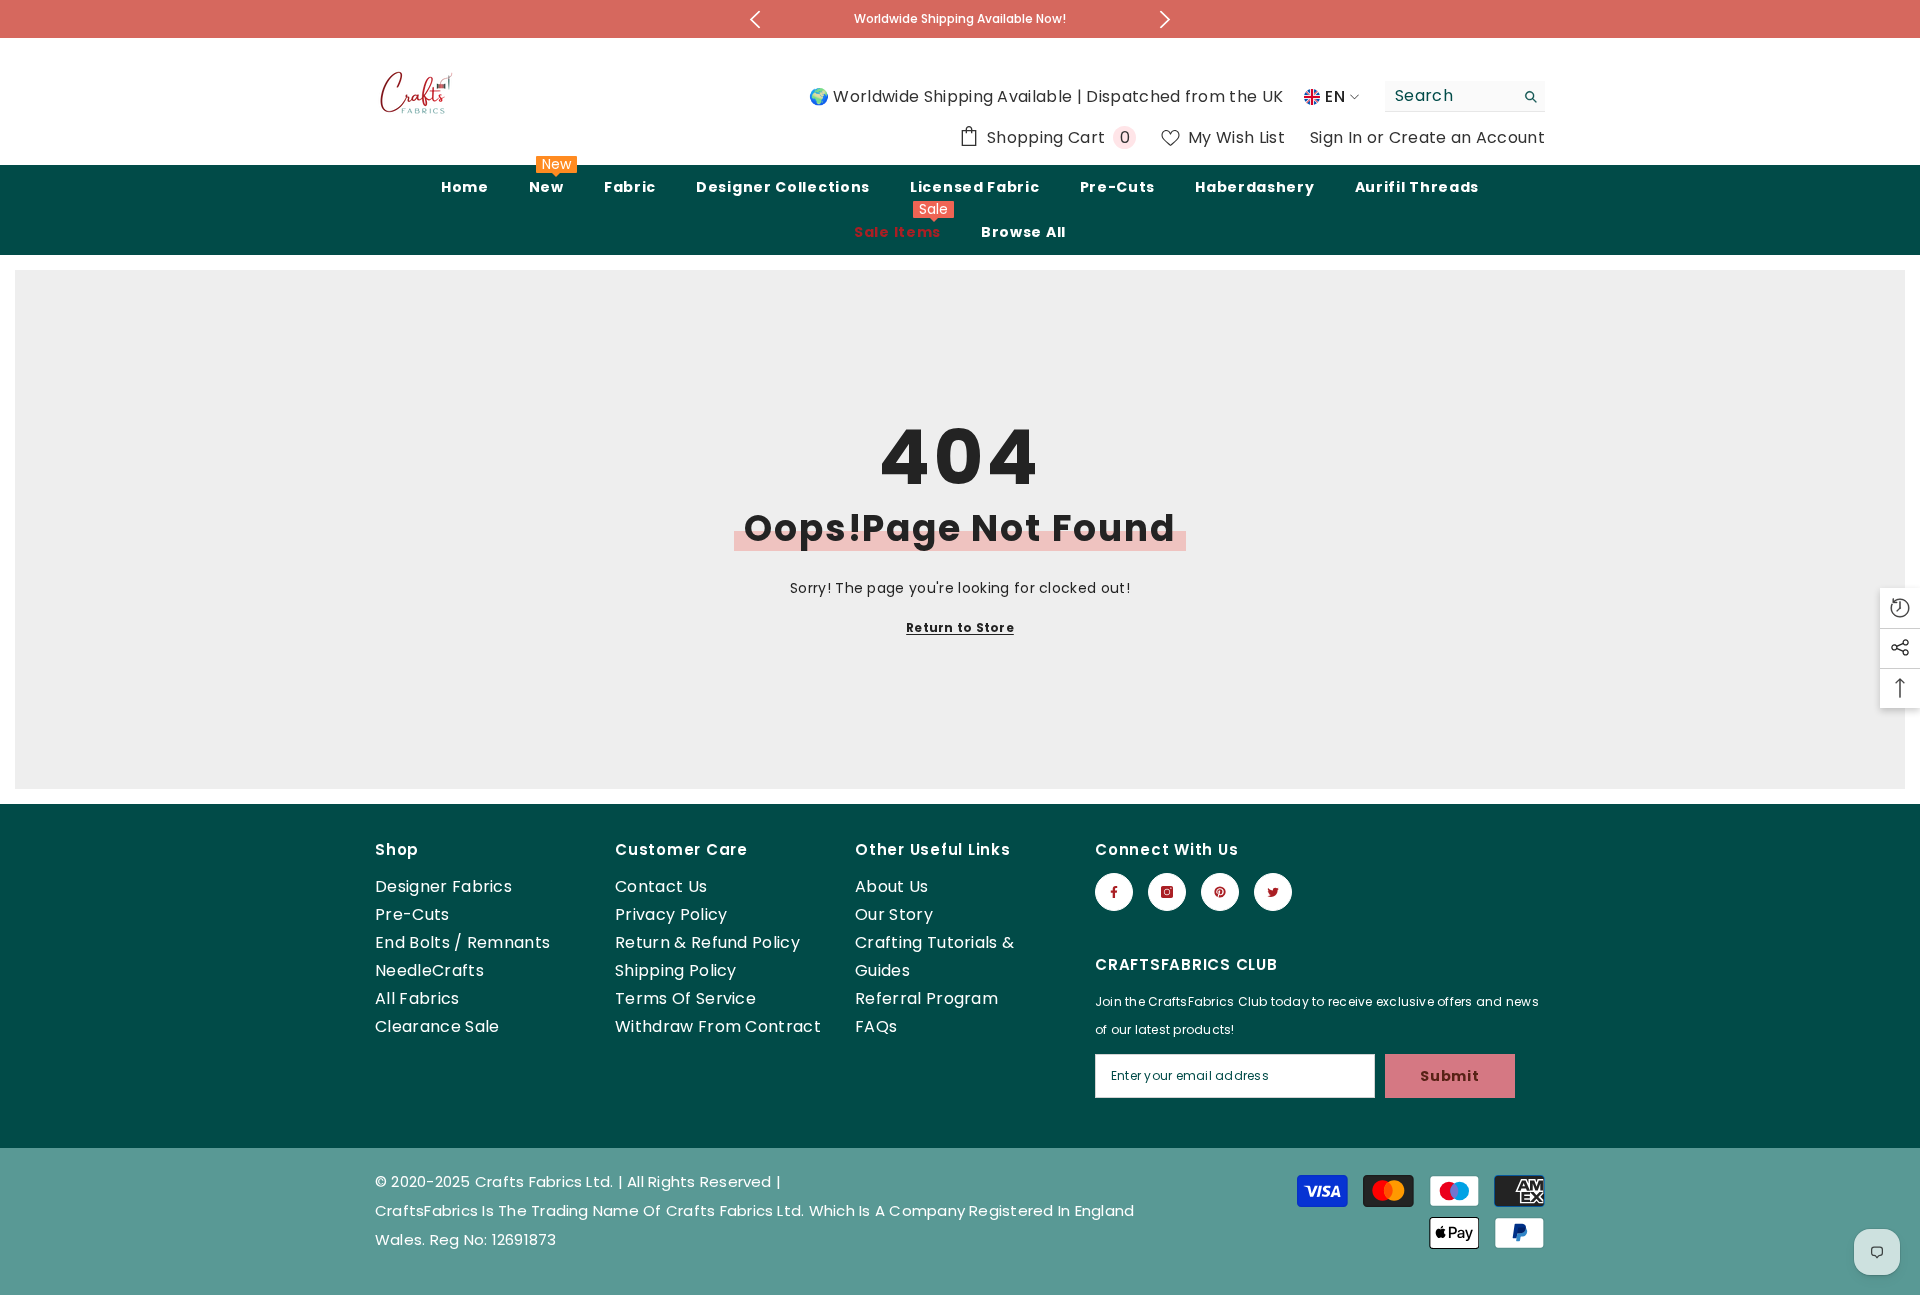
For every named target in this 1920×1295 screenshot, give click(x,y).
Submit (1449, 1076)
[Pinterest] (1220, 892)
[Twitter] (1273, 892)
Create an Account (1467, 137)
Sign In (1338, 137)
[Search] (1465, 96)
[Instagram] (1167, 892)
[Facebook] (1114, 892)
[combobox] (1449, 96)
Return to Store (960, 627)
